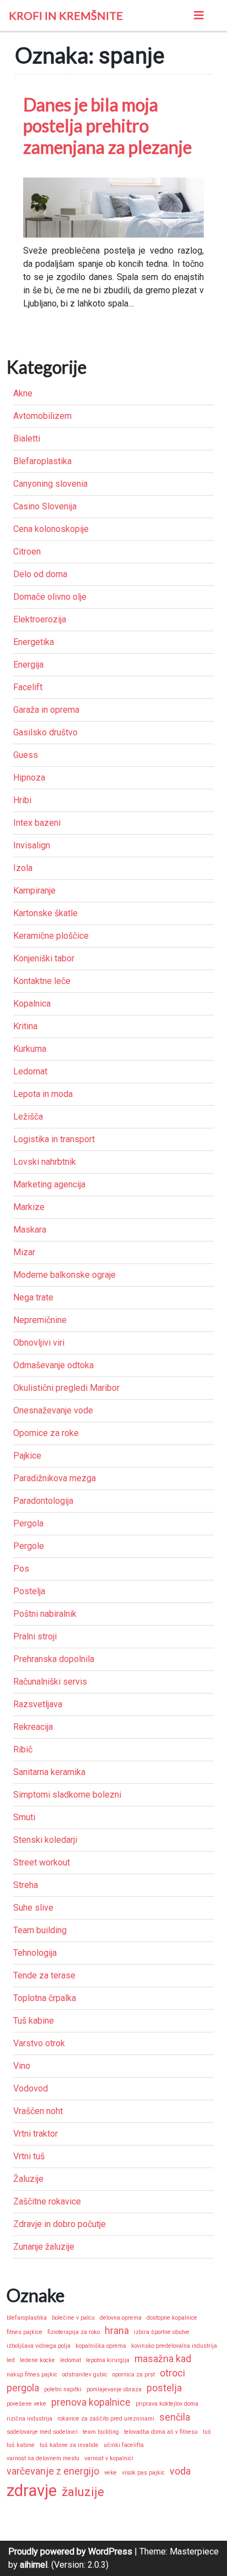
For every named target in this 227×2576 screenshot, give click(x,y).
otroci (172, 2373)
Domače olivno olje (50, 597)
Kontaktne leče (42, 981)
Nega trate (33, 1297)
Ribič (23, 1749)
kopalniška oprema (101, 2346)
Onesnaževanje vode (53, 1410)
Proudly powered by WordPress (70, 2551)
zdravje (32, 2491)
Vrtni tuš (29, 2156)
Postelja (29, 1591)
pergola (23, 2388)
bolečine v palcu (73, 2318)
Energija (28, 665)
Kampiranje (34, 891)
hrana (117, 2331)
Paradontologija (43, 1501)
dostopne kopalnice (172, 2318)
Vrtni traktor (36, 2134)
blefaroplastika (27, 2318)
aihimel (34, 2565)
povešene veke (26, 2404)
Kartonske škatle (45, 913)
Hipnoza (29, 778)
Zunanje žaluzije (44, 2247)
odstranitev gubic (85, 2375)
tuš (207, 2432)
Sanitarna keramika (49, 1772)
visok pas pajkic (143, 2473)
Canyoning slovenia (50, 484)
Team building (40, 1930)
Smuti (24, 1817)
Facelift (28, 687)
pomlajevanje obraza (114, 2389)
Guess (26, 755)
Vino (22, 2066)
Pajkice (27, 1456)
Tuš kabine (34, 2021)
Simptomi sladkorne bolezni (67, 1795)
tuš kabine (21, 2445)
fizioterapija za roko (74, 2332)
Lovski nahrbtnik (45, 1162)
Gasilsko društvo (45, 732)
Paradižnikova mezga (55, 1478)
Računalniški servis (50, 1682)
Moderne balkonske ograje (64, 1275)
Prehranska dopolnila (54, 1659)
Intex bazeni (37, 823)
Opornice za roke (46, 1433)
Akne (23, 393)
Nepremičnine (40, 1320)
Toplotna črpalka (45, 1998)
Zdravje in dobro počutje (60, 2224)
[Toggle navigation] (199, 15)
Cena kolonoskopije (51, 529)
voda (180, 2471)
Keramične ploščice (51, 936)
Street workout (42, 1862)
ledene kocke (37, 2360)
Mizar (24, 1252)
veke (110, 2473)
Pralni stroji (35, 1636)
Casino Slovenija (45, 506)
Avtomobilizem (42, 416)
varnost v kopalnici (109, 2458)
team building (101, 2432)
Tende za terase (44, 1975)
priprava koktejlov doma (167, 2404)
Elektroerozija (40, 619)
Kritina (25, 1026)
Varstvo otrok (39, 2043)
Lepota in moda (43, 1094)
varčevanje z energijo (53, 2471)
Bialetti (27, 439)
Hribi (22, 800)
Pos (21, 1569)
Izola (23, 868)
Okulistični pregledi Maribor (66, 1388)
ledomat (71, 2360)
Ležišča (28, 1117)
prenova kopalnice (91, 2402)
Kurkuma (30, 1049)
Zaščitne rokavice (47, 2201)
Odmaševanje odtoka (53, 1365)
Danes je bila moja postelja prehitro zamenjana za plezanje (107, 126)
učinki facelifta (124, 2445)
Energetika (34, 642)
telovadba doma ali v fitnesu (161, 2432)
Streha (26, 1885)
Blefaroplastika (42, 461)
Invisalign (32, 845)
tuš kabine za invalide (69, 2445)
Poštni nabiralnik (45, 1614)
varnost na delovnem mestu (43, 2458)
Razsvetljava (38, 1704)
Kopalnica (32, 1004)
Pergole (29, 1546)
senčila (175, 2417)
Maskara (30, 1230)
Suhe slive (33, 1908)
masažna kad (163, 2359)
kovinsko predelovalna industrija (174, 2346)
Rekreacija (33, 1727)
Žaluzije (28, 2179)
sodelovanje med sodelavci (42, 2432)
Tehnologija (35, 1953)
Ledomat (30, 1071)
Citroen (27, 552)
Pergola (28, 1523)
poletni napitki (63, 2389)
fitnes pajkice (25, 2332)
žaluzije (83, 2492)
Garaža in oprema (46, 710)
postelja (164, 2388)
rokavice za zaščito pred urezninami (106, 2419)
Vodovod (31, 2088)
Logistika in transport (54, 1139)
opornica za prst (134, 2375)
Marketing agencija (49, 1184)
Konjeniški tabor (44, 958)
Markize (29, 1207)
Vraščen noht (38, 2111)
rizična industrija (29, 2419)
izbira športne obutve (162, 2332)
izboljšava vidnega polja (39, 2346)
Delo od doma (40, 574)
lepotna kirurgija (108, 2360)
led (11, 2360)
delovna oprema (121, 2318)
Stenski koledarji (45, 1840)
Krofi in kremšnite (66, 15)
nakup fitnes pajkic (32, 2375)
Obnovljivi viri (39, 1343)
